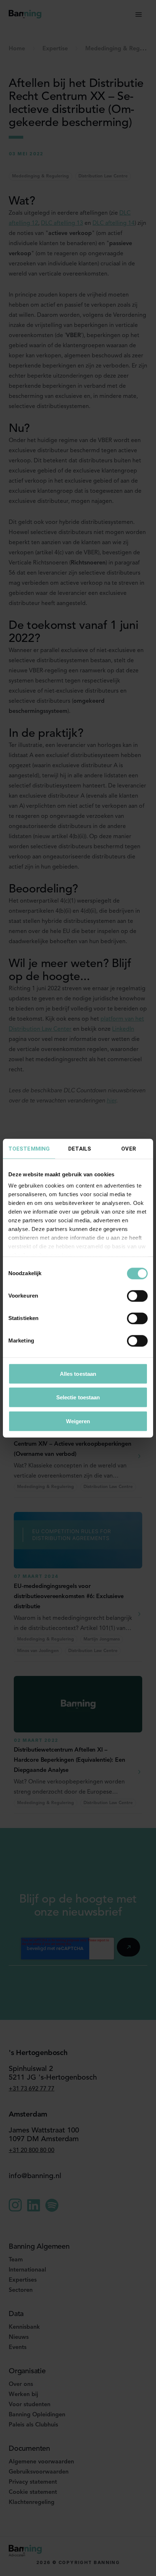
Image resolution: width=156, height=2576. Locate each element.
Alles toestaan (78, 1373)
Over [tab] (128, 1148)
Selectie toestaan (78, 1397)
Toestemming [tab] (29, 1148)
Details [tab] (80, 1148)
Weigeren (78, 1421)
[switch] (137, 1296)
